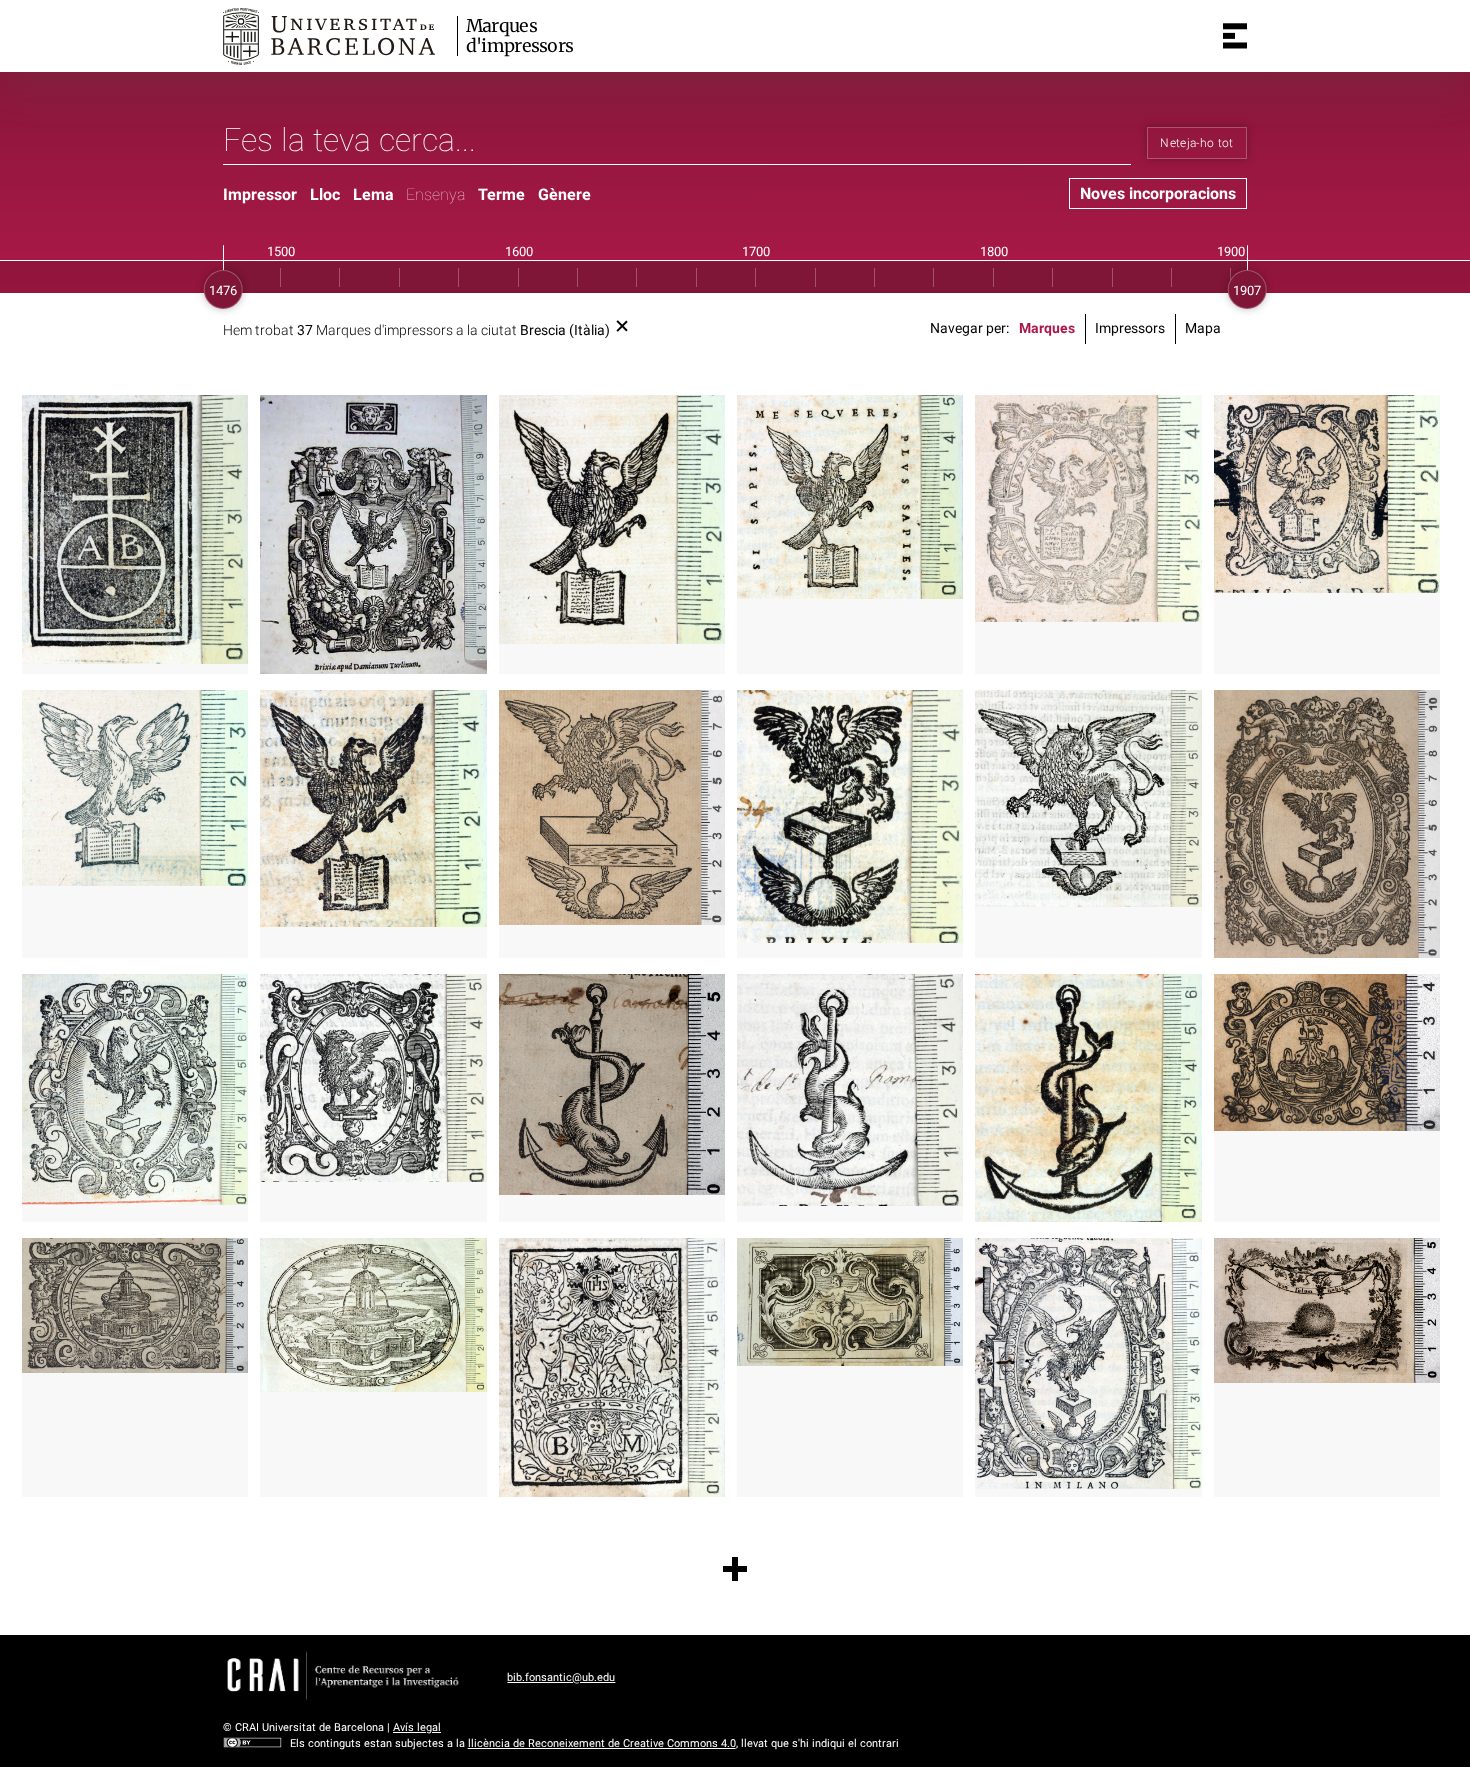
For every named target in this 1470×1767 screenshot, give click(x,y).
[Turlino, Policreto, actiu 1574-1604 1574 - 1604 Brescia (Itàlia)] (1088, 508)
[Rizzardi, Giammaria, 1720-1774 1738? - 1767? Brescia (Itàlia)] (1327, 1310)
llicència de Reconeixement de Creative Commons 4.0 (602, 1743)
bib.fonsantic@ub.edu (561, 1677)
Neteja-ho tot (1197, 143)
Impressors (1130, 328)
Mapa (1203, 328)
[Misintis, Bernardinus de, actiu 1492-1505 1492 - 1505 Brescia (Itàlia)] (612, 1367)
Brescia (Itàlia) (565, 330)
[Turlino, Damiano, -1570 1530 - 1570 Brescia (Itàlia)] (373, 534)
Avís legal (417, 1727)
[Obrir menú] (1235, 36)
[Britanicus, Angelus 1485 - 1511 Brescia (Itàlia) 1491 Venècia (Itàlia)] (135, 529)
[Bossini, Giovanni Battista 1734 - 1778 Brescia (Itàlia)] (850, 1302)
